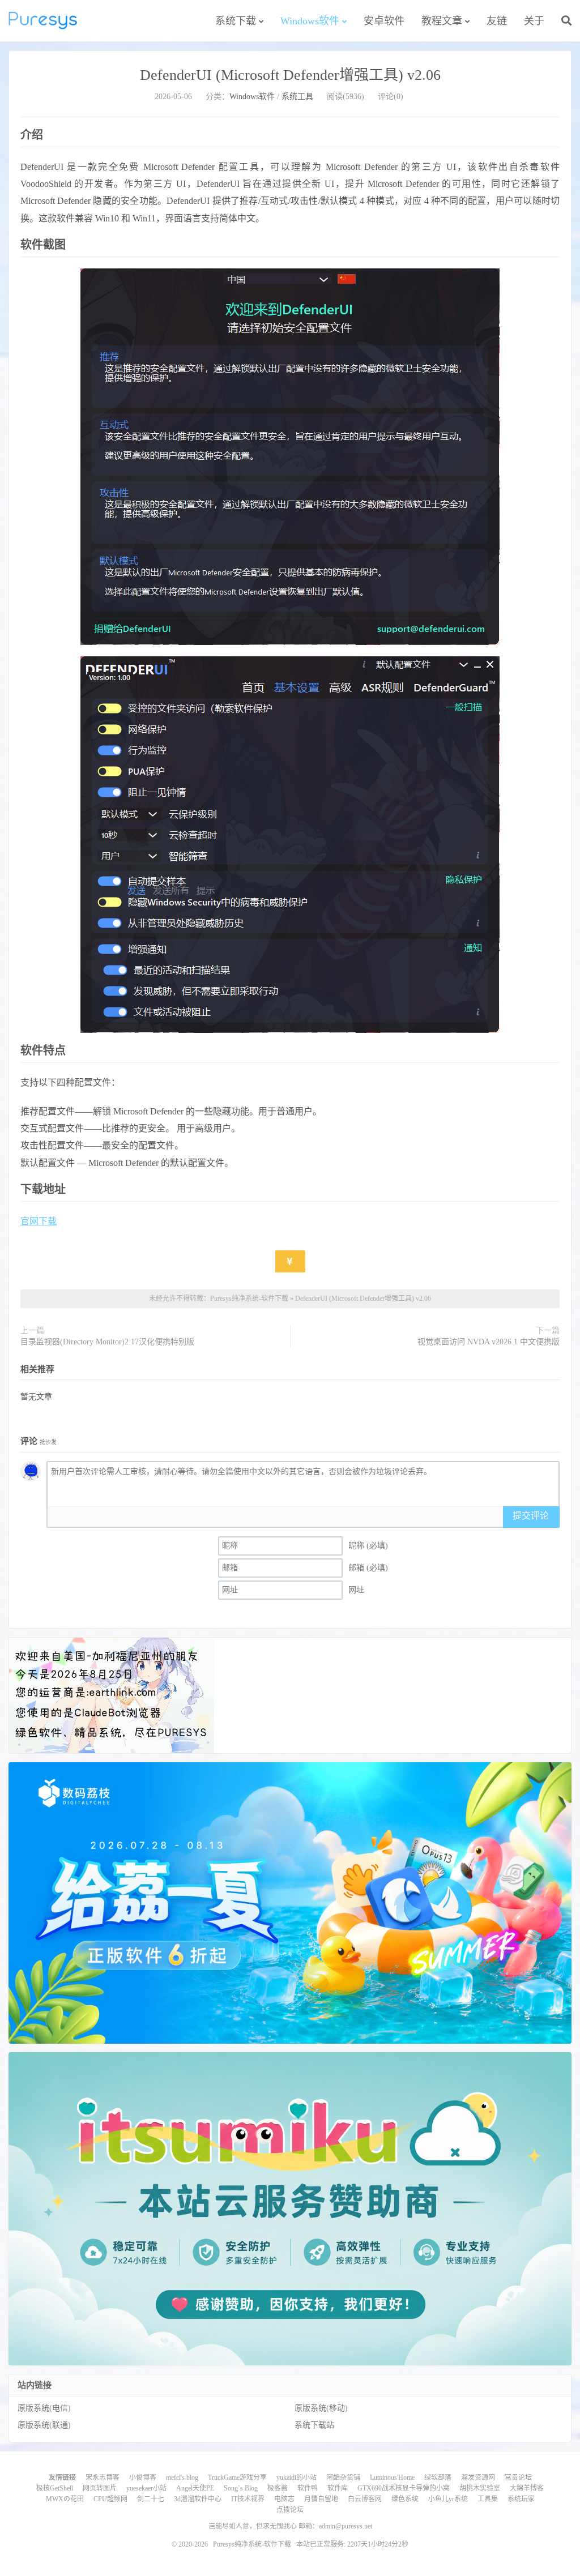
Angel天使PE (195, 2488)
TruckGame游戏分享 (237, 2477)
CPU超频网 (110, 2499)
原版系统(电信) (44, 2408)
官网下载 (39, 1221)
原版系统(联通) (44, 2425)
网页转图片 (100, 2488)
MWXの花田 (65, 2499)
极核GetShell (55, 2488)
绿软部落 (438, 2477)
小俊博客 (143, 2477)
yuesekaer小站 (146, 2488)
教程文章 (442, 21)
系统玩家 (521, 2499)
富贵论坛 (518, 2477)
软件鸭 (308, 2488)
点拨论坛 (290, 2510)
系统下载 (236, 21)
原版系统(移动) (321, 2408)
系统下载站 (314, 2425)
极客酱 (278, 2488)
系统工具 (297, 97)
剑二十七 (151, 2499)
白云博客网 (365, 2499)
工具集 (488, 2499)
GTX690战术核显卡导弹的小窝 (404, 2488)
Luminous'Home (392, 2477)
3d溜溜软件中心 (198, 2499)
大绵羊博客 (527, 2488)
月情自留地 (321, 2499)
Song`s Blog (241, 2488)
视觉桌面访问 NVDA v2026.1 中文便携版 (489, 1342)
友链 (497, 21)
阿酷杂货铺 (343, 2477)
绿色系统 (405, 2499)
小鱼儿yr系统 (448, 2499)
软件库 (338, 2488)
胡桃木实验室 (480, 2488)
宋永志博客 (103, 2477)
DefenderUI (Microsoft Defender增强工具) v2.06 (290, 75)
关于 (534, 21)
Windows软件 (310, 21)
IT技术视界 (248, 2499)
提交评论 (531, 1516)
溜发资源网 (478, 2477)
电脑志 (284, 2499)
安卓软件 (384, 21)
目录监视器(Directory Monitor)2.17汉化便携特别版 (107, 1342)
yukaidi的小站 (297, 2477)
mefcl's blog (182, 2477)
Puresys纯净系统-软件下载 (43, 20)
